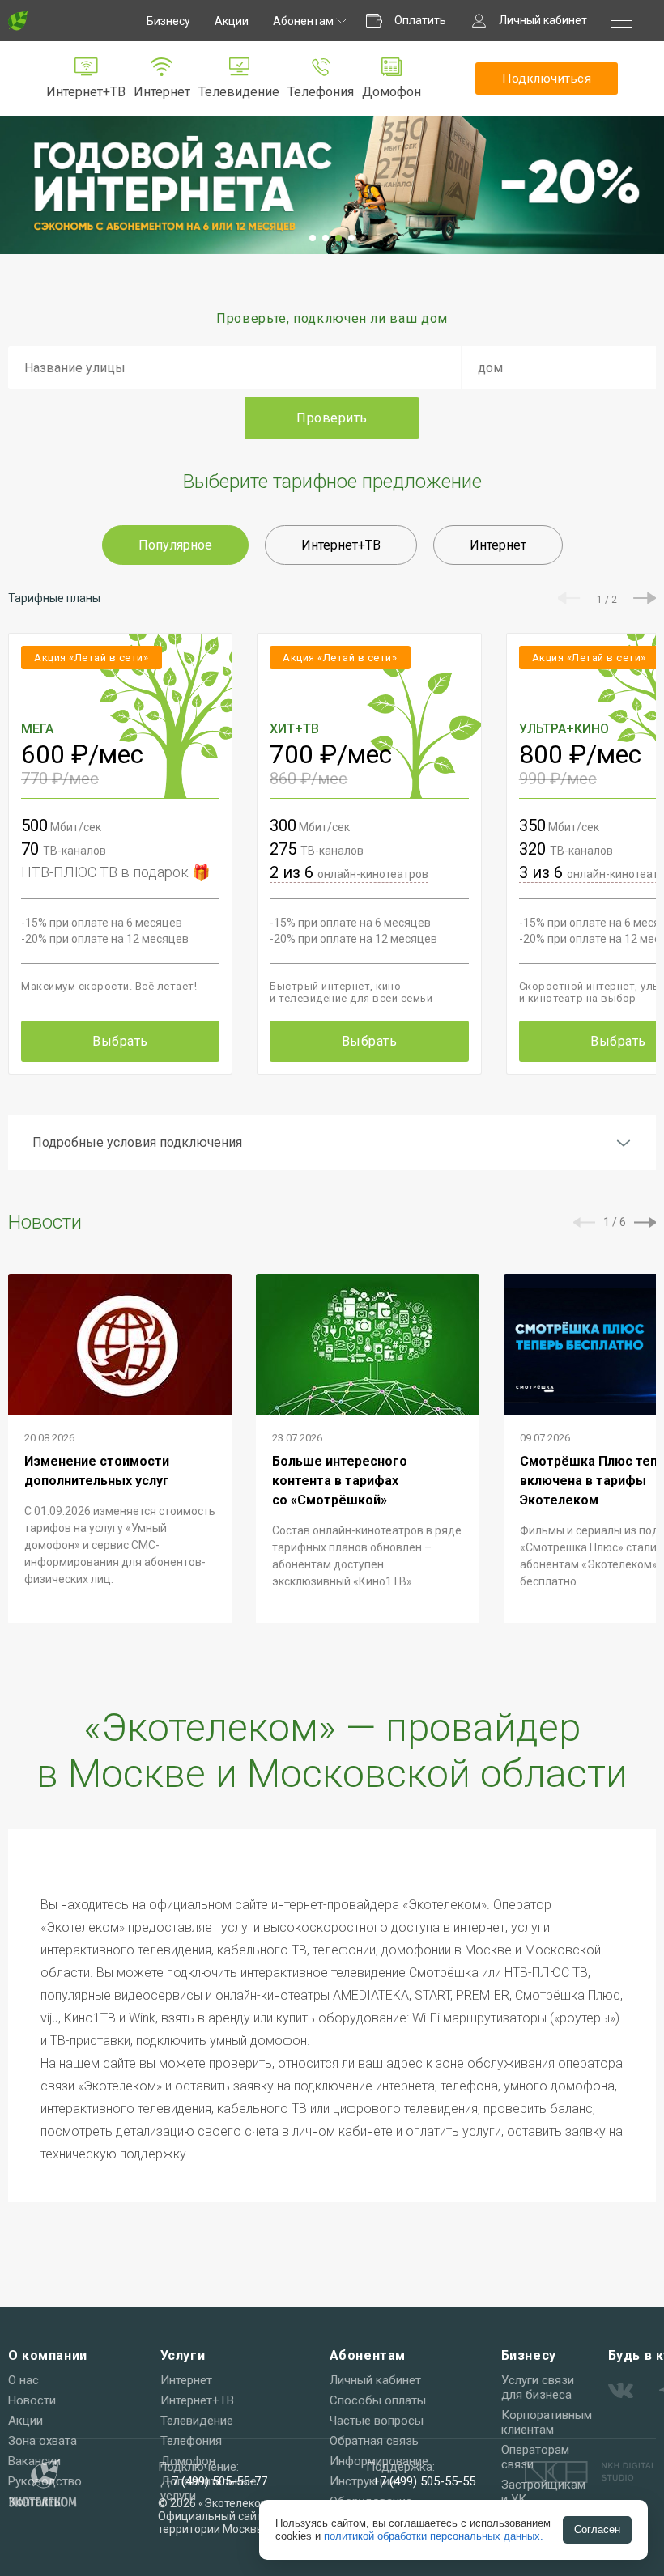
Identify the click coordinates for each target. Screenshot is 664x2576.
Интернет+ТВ (86, 92)
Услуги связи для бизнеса (538, 2387)
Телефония (321, 92)
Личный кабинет (543, 20)
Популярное (175, 545)
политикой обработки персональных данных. (434, 2536)
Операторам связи (535, 2457)
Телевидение (239, 92)
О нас (23, 2380)
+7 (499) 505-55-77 (216, 2481)
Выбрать (120, 1041)
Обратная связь (374, 2441)
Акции (232, 21)
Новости (32, 2400)
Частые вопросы (377, 2421)
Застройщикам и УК (543, 2492)
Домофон (392, 92)
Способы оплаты (378, 2400)
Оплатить (420, 20)
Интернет (162, 92)
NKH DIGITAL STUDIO (590, 2472)
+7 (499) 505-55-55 (424, 2481)
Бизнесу (168, 21)
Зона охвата (43, 2441)
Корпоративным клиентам (547, 2422)
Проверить (332, 418)
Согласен (597, 2529)
